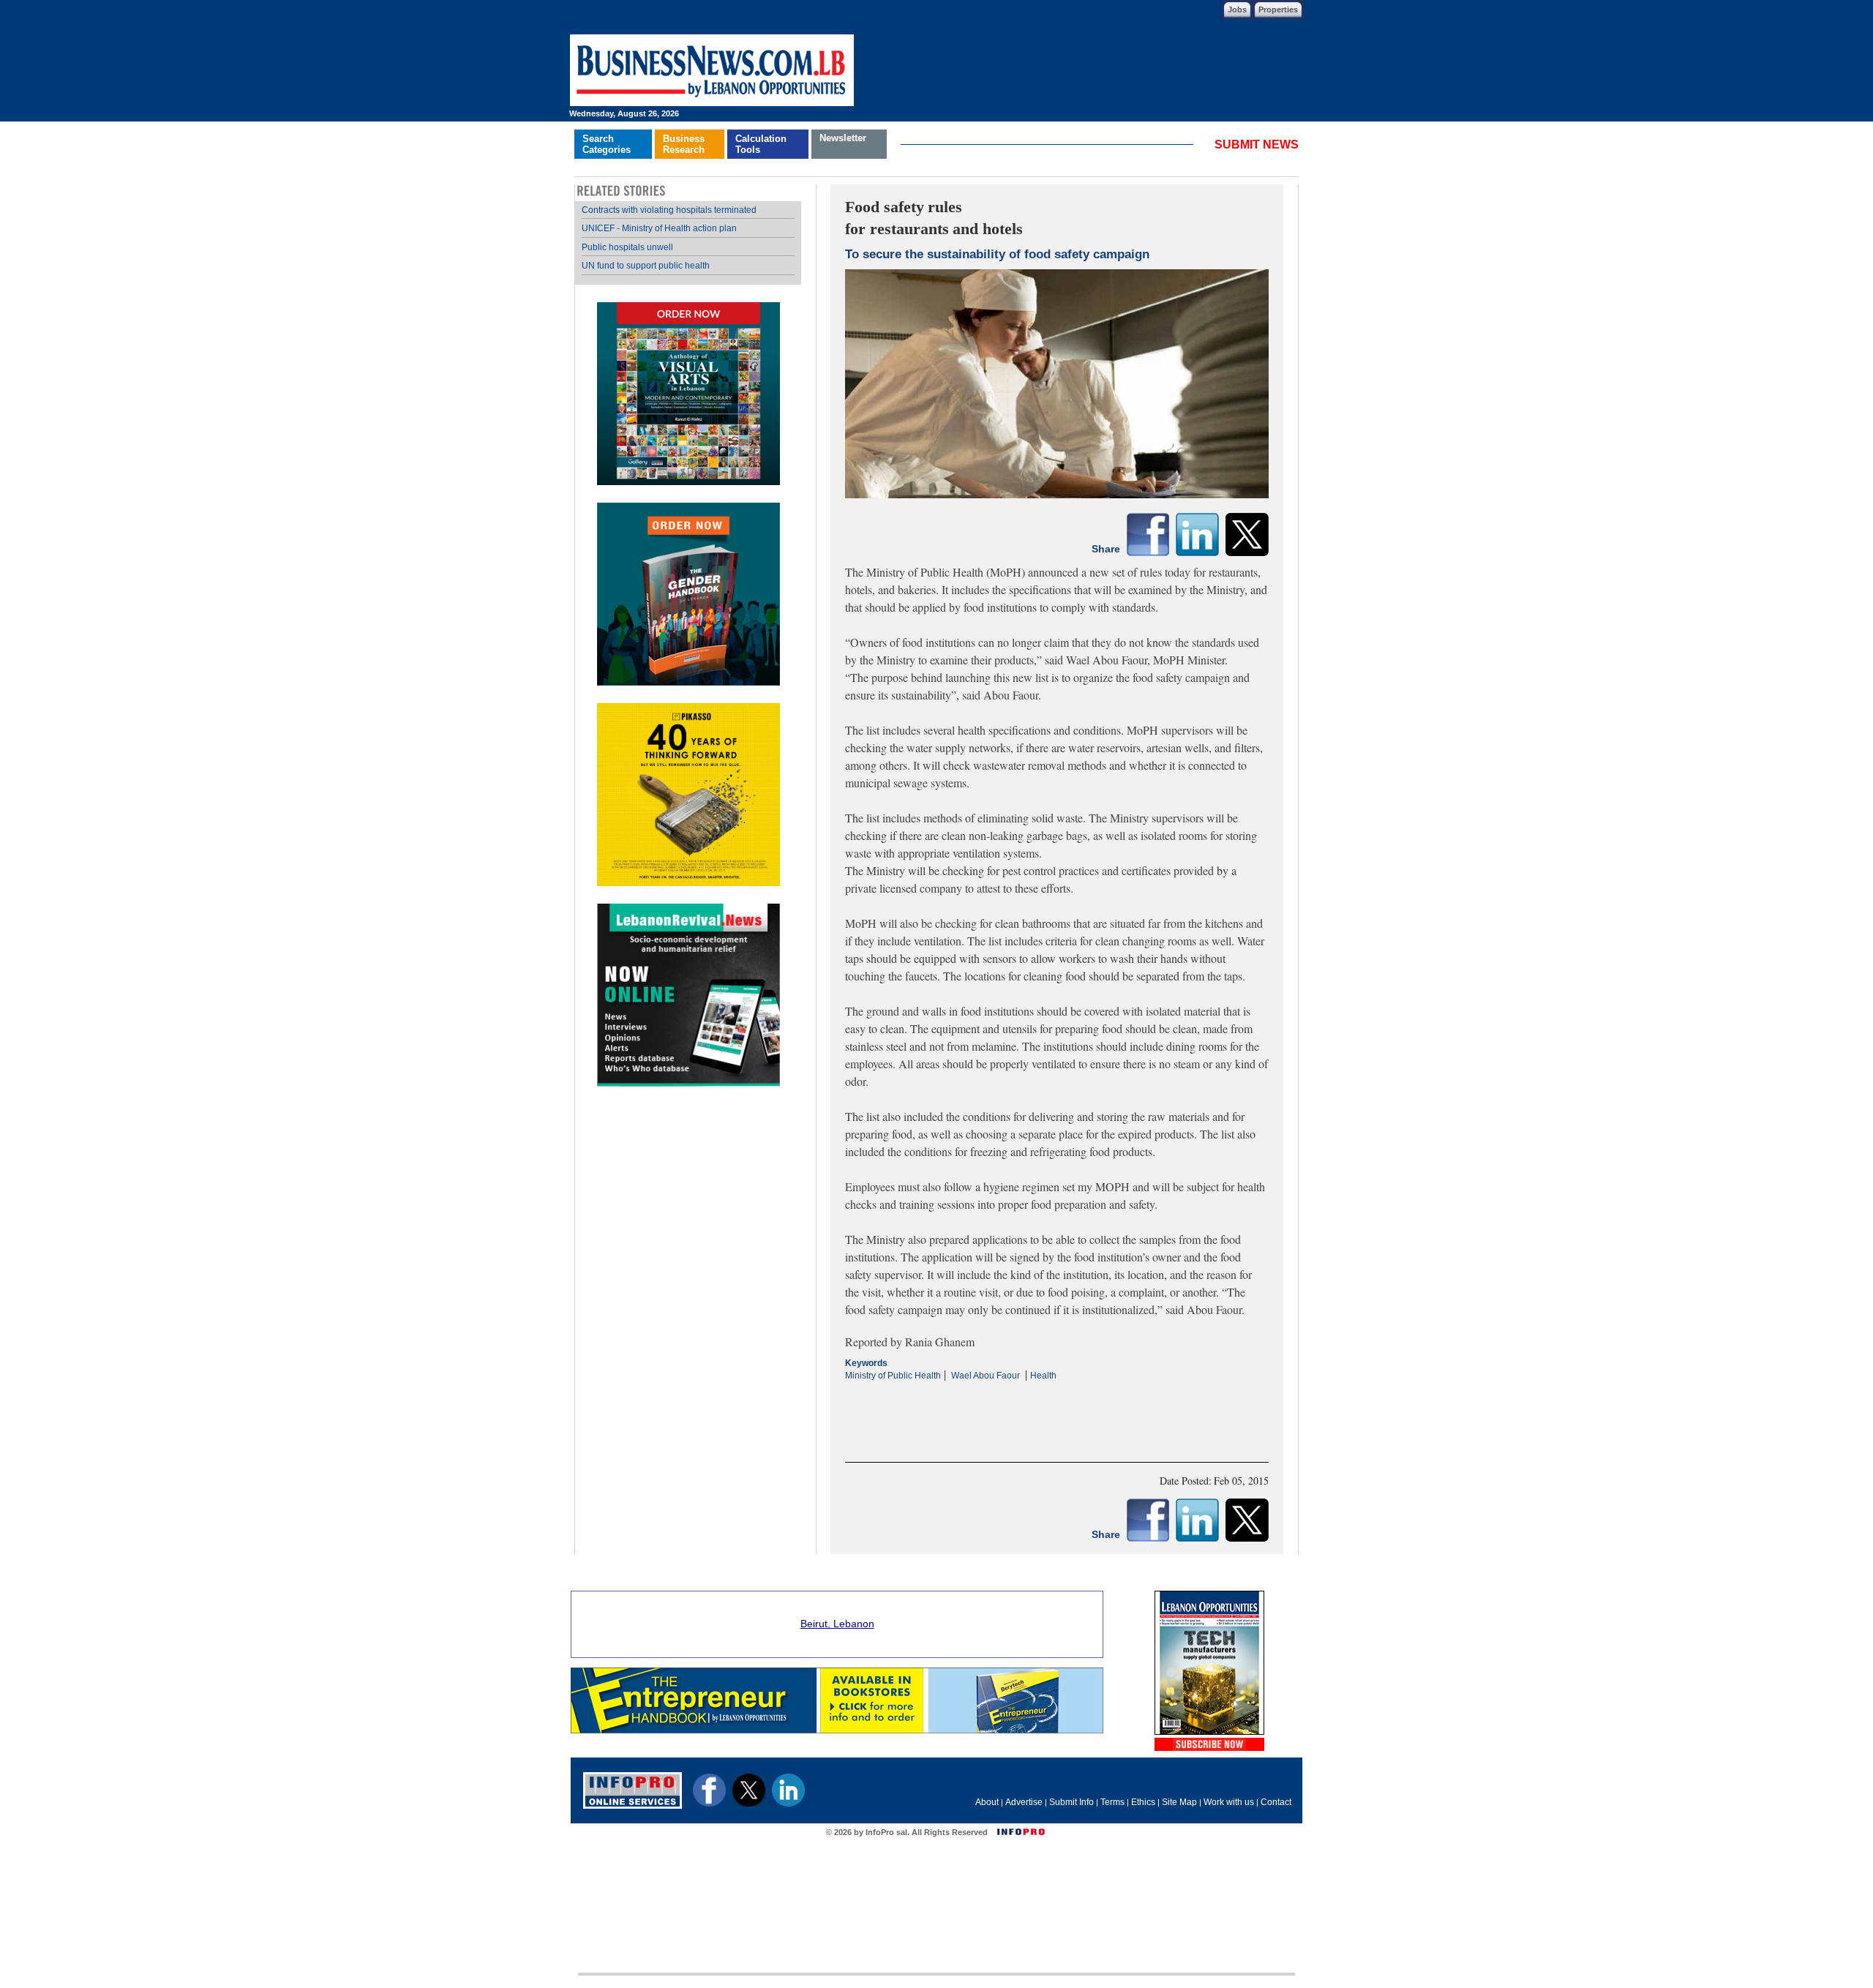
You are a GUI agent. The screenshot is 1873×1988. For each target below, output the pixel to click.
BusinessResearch (684, 144)
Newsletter (843, 138)
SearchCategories (607, 144)
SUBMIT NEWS (1257, 145)
